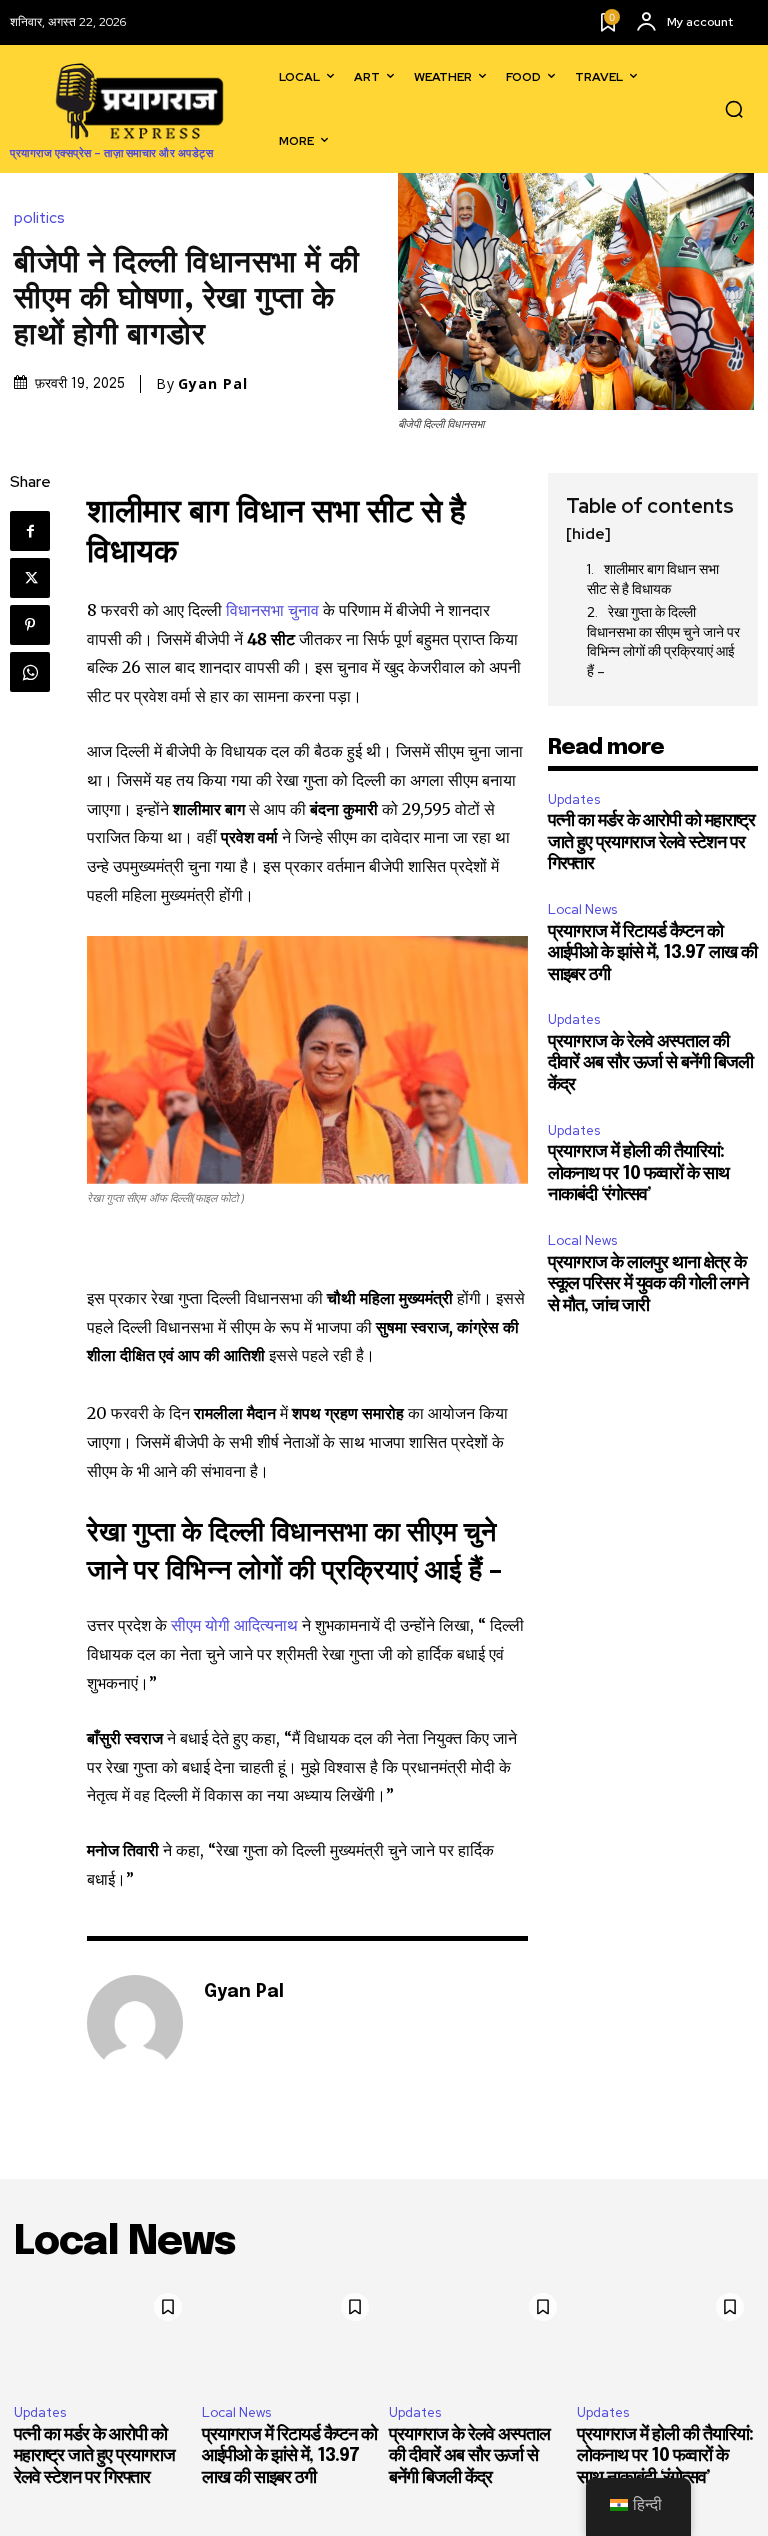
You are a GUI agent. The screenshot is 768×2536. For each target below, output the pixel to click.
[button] (734, 109)
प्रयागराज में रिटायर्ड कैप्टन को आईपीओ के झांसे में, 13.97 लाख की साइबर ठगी (652, 953)
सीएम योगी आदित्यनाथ (234, 1625)
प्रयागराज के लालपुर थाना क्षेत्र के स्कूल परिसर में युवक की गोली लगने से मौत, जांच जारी (648, 1284)
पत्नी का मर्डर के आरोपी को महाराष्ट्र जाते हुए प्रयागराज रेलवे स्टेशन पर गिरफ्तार (651, 842)
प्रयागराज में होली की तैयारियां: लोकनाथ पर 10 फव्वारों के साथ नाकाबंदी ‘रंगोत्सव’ (638, 1173)
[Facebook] (30, 531)
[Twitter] (30, 578)
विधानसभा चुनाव (272, 610)
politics (39, 218)
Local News (582, 909)
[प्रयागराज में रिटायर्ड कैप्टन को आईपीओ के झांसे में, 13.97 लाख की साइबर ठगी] (291, 2336)
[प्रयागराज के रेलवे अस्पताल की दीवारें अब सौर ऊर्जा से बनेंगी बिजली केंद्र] (478, 2336)
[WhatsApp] (30, 672)
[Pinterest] (30, 625)
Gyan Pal (213, 384)
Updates (574, 799)
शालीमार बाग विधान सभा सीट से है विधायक (653, 579)
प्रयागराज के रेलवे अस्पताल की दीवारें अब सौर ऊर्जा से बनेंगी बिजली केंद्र (650, 1063)
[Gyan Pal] (135, 2023)
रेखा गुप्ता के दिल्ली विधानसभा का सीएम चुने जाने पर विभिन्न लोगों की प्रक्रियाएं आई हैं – (663, 641)
